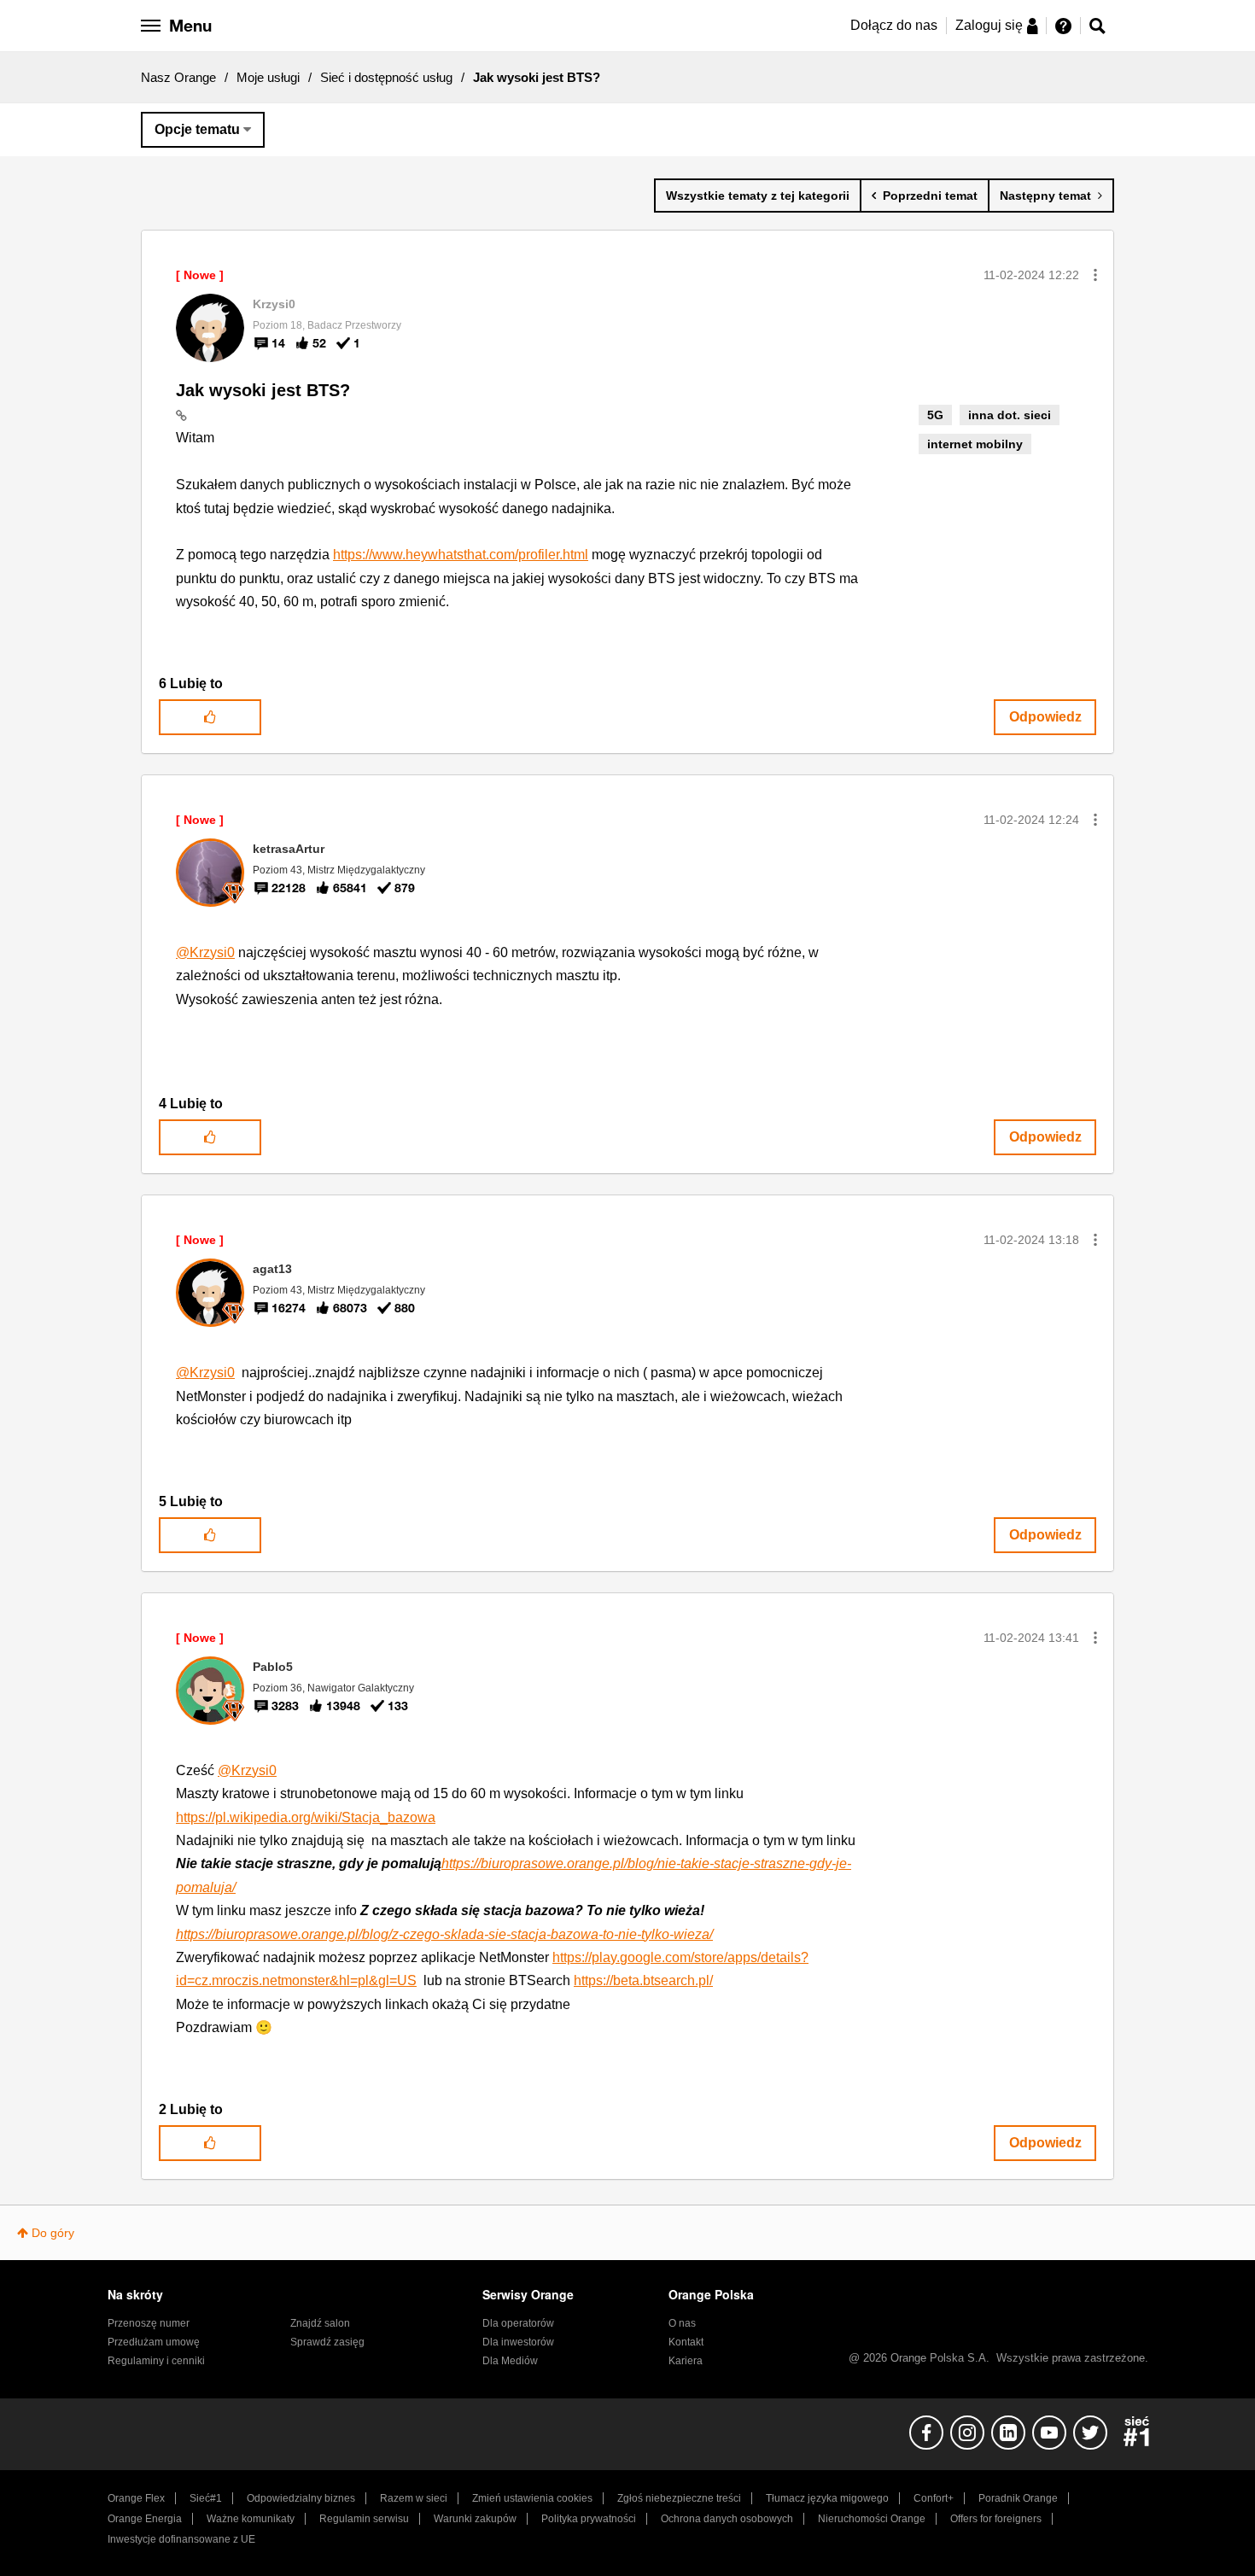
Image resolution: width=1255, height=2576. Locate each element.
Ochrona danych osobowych (727, 2519)
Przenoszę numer (149, 2323)
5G (935, 415)
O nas (682, 2323)
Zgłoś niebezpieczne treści (679, 2498)
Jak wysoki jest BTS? (263, 390)
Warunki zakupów (475, 2519)
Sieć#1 (206, 2498)
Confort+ (934, 2498)
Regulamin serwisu (364, 2519)
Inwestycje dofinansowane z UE (181, 2539)
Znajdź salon (320, 2323)
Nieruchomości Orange (872, 2519)
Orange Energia (145, 2519)
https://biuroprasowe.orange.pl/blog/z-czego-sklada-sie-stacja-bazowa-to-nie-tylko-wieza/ (444, 1934)
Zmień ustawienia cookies (532, 2498)
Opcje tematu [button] (197, 129)
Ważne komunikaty (251, 2519)
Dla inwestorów (518, 2342)
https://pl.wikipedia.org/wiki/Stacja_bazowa (306, 1817)
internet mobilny (975, 444)
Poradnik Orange (1018, 2498)
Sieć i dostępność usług (386, 77)
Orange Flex (136, 2498)
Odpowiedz (1045, 717)
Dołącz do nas (894, 25)
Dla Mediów (510, 2361)
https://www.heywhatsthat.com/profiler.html (461, 555)
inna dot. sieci (1010, 415)
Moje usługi (268, 77)
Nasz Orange (178, 77)
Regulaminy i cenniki (156, 2361)
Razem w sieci (414, 2498)
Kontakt (686, 2342)
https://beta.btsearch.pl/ (643, 1980)
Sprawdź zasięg (327, 2342)
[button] (1095, 275)
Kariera (686, 2361)
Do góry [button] (53, 2233)
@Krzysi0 (205, 952)
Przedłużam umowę (154, 2342)
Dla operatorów (518, 2323)
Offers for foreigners (996, 2519)
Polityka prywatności (589, 2519)
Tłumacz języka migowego (827, 2498)
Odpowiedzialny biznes (301, 2498)
